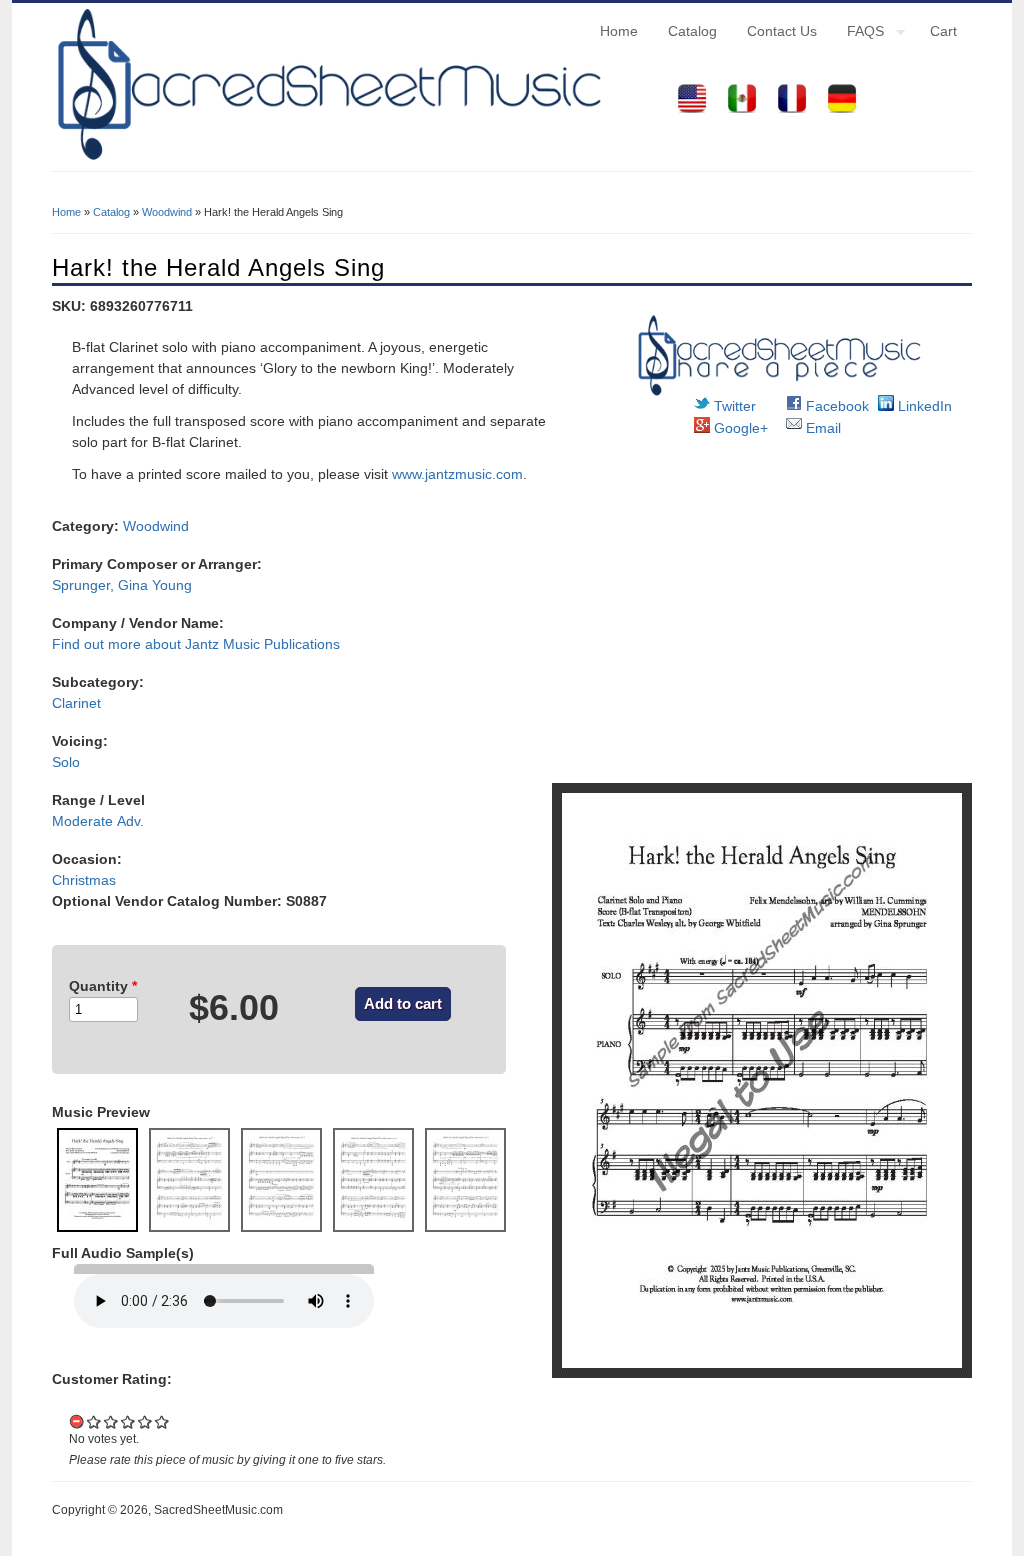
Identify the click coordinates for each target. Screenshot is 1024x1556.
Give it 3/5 (128, 1421)
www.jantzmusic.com (457, 474)
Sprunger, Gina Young (122, 585)
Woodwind (167, 212)
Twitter (733, 406)
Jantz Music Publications (262, 644)
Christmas (84, 880)
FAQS (858, 34)
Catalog (692, 31)
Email (821, 428)
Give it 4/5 (145, 1421)
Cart (943, 31)
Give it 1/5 (94, 1421)
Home (619, 31)
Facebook (835, 406)
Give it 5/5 (162, 1421)
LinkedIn (923, 406)
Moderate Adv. (98, 821)
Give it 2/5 (111, 1421)
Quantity (103, 986)
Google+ (739, 428)
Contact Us (782, 31)
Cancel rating (77, 1421)
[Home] (327, 160)
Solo (66, 762)
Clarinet (76, 703)
